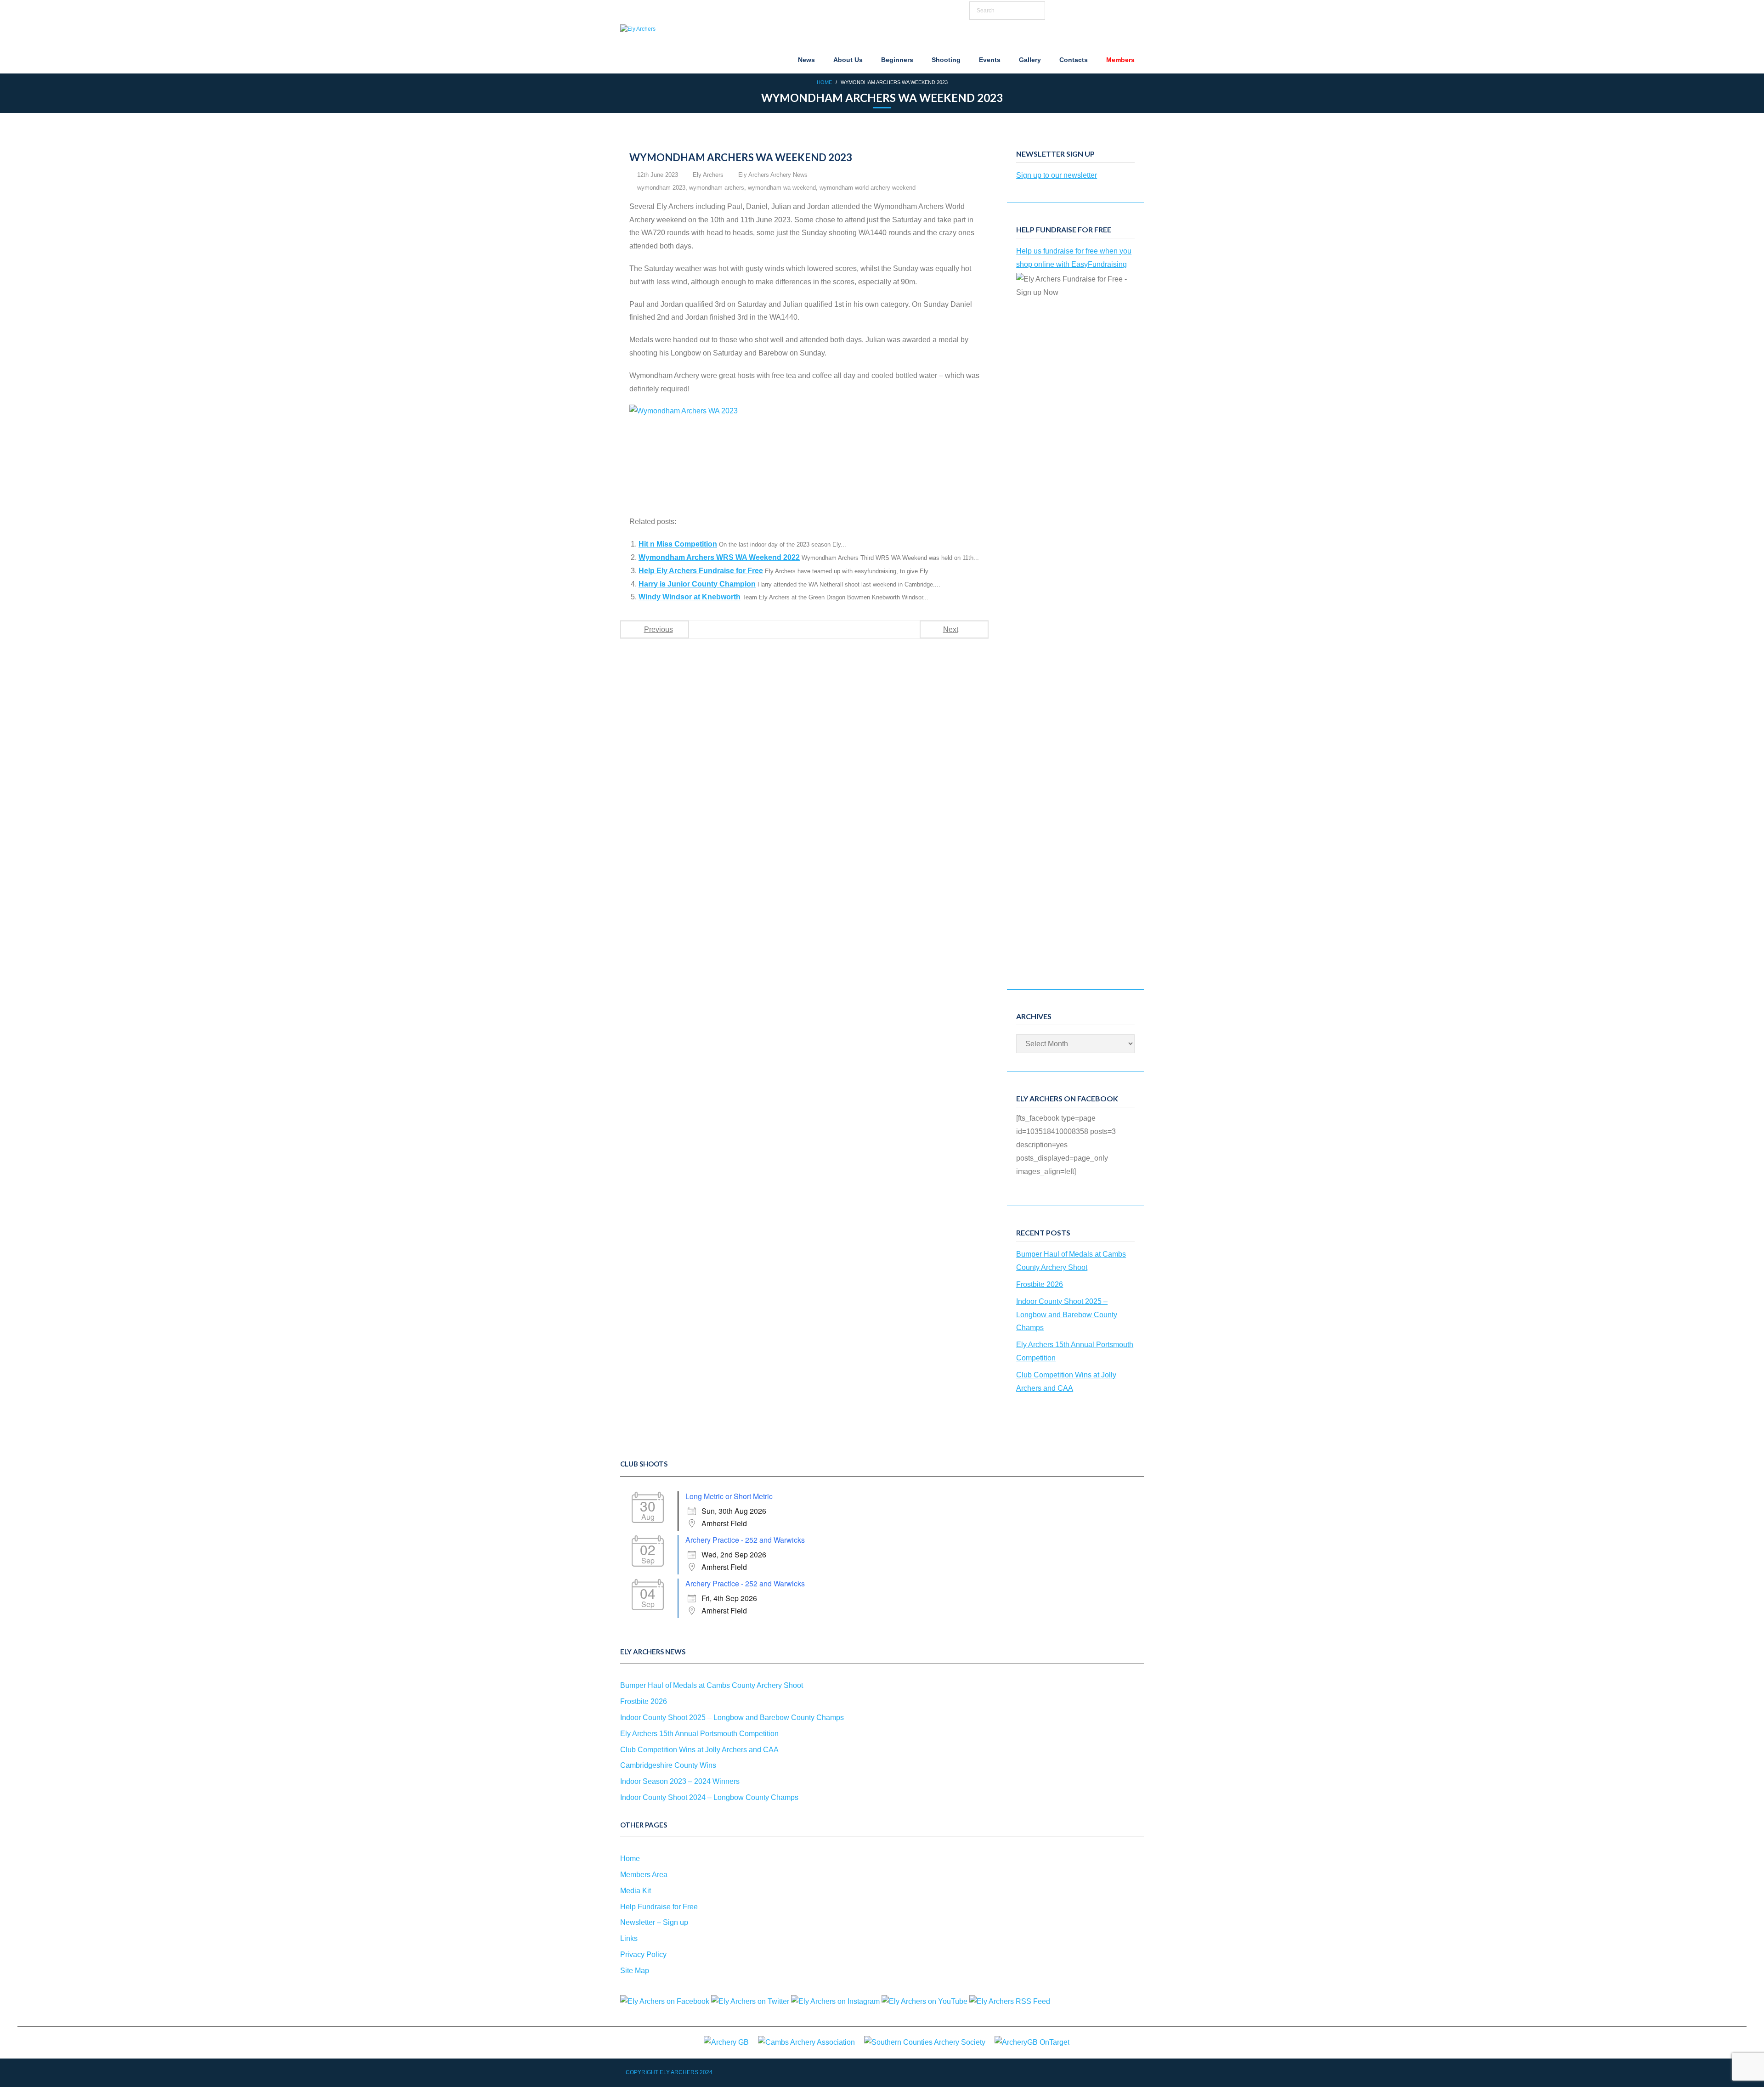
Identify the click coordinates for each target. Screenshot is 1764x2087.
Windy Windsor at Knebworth (690, 597)
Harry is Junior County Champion (697, 584)
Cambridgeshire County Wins (668, 1765)
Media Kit (636, 1891)
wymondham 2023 (661, 188)
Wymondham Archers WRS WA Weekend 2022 (719, 557)
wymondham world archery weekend (868, 188)
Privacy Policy (643, 1954)
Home (824, 82)
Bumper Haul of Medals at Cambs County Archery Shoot (1071, 1261)
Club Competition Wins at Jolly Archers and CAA (1066, 1382)
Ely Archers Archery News (773, 175)
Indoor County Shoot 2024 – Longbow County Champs (709, 1797)
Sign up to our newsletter (1057, 175)
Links (629, 1938)
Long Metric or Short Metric (729, 1496)
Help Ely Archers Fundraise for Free (701, 571)
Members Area (644, 1875)
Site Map (635, 1971)
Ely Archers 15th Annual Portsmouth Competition (1075, 1351)
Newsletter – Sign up (654, 1922)
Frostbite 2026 (1040, 1284)
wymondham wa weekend (782, 188)
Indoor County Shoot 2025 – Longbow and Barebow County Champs (1067, 1315)
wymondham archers (717, 188)
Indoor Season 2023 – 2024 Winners (680, 1781)
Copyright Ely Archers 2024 (669, 2072)
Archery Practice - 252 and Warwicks (745, 1540)
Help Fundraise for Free (659, 1907)
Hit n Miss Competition (678, 544)
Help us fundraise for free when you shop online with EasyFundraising (1074, 258)
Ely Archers (708, 175)
